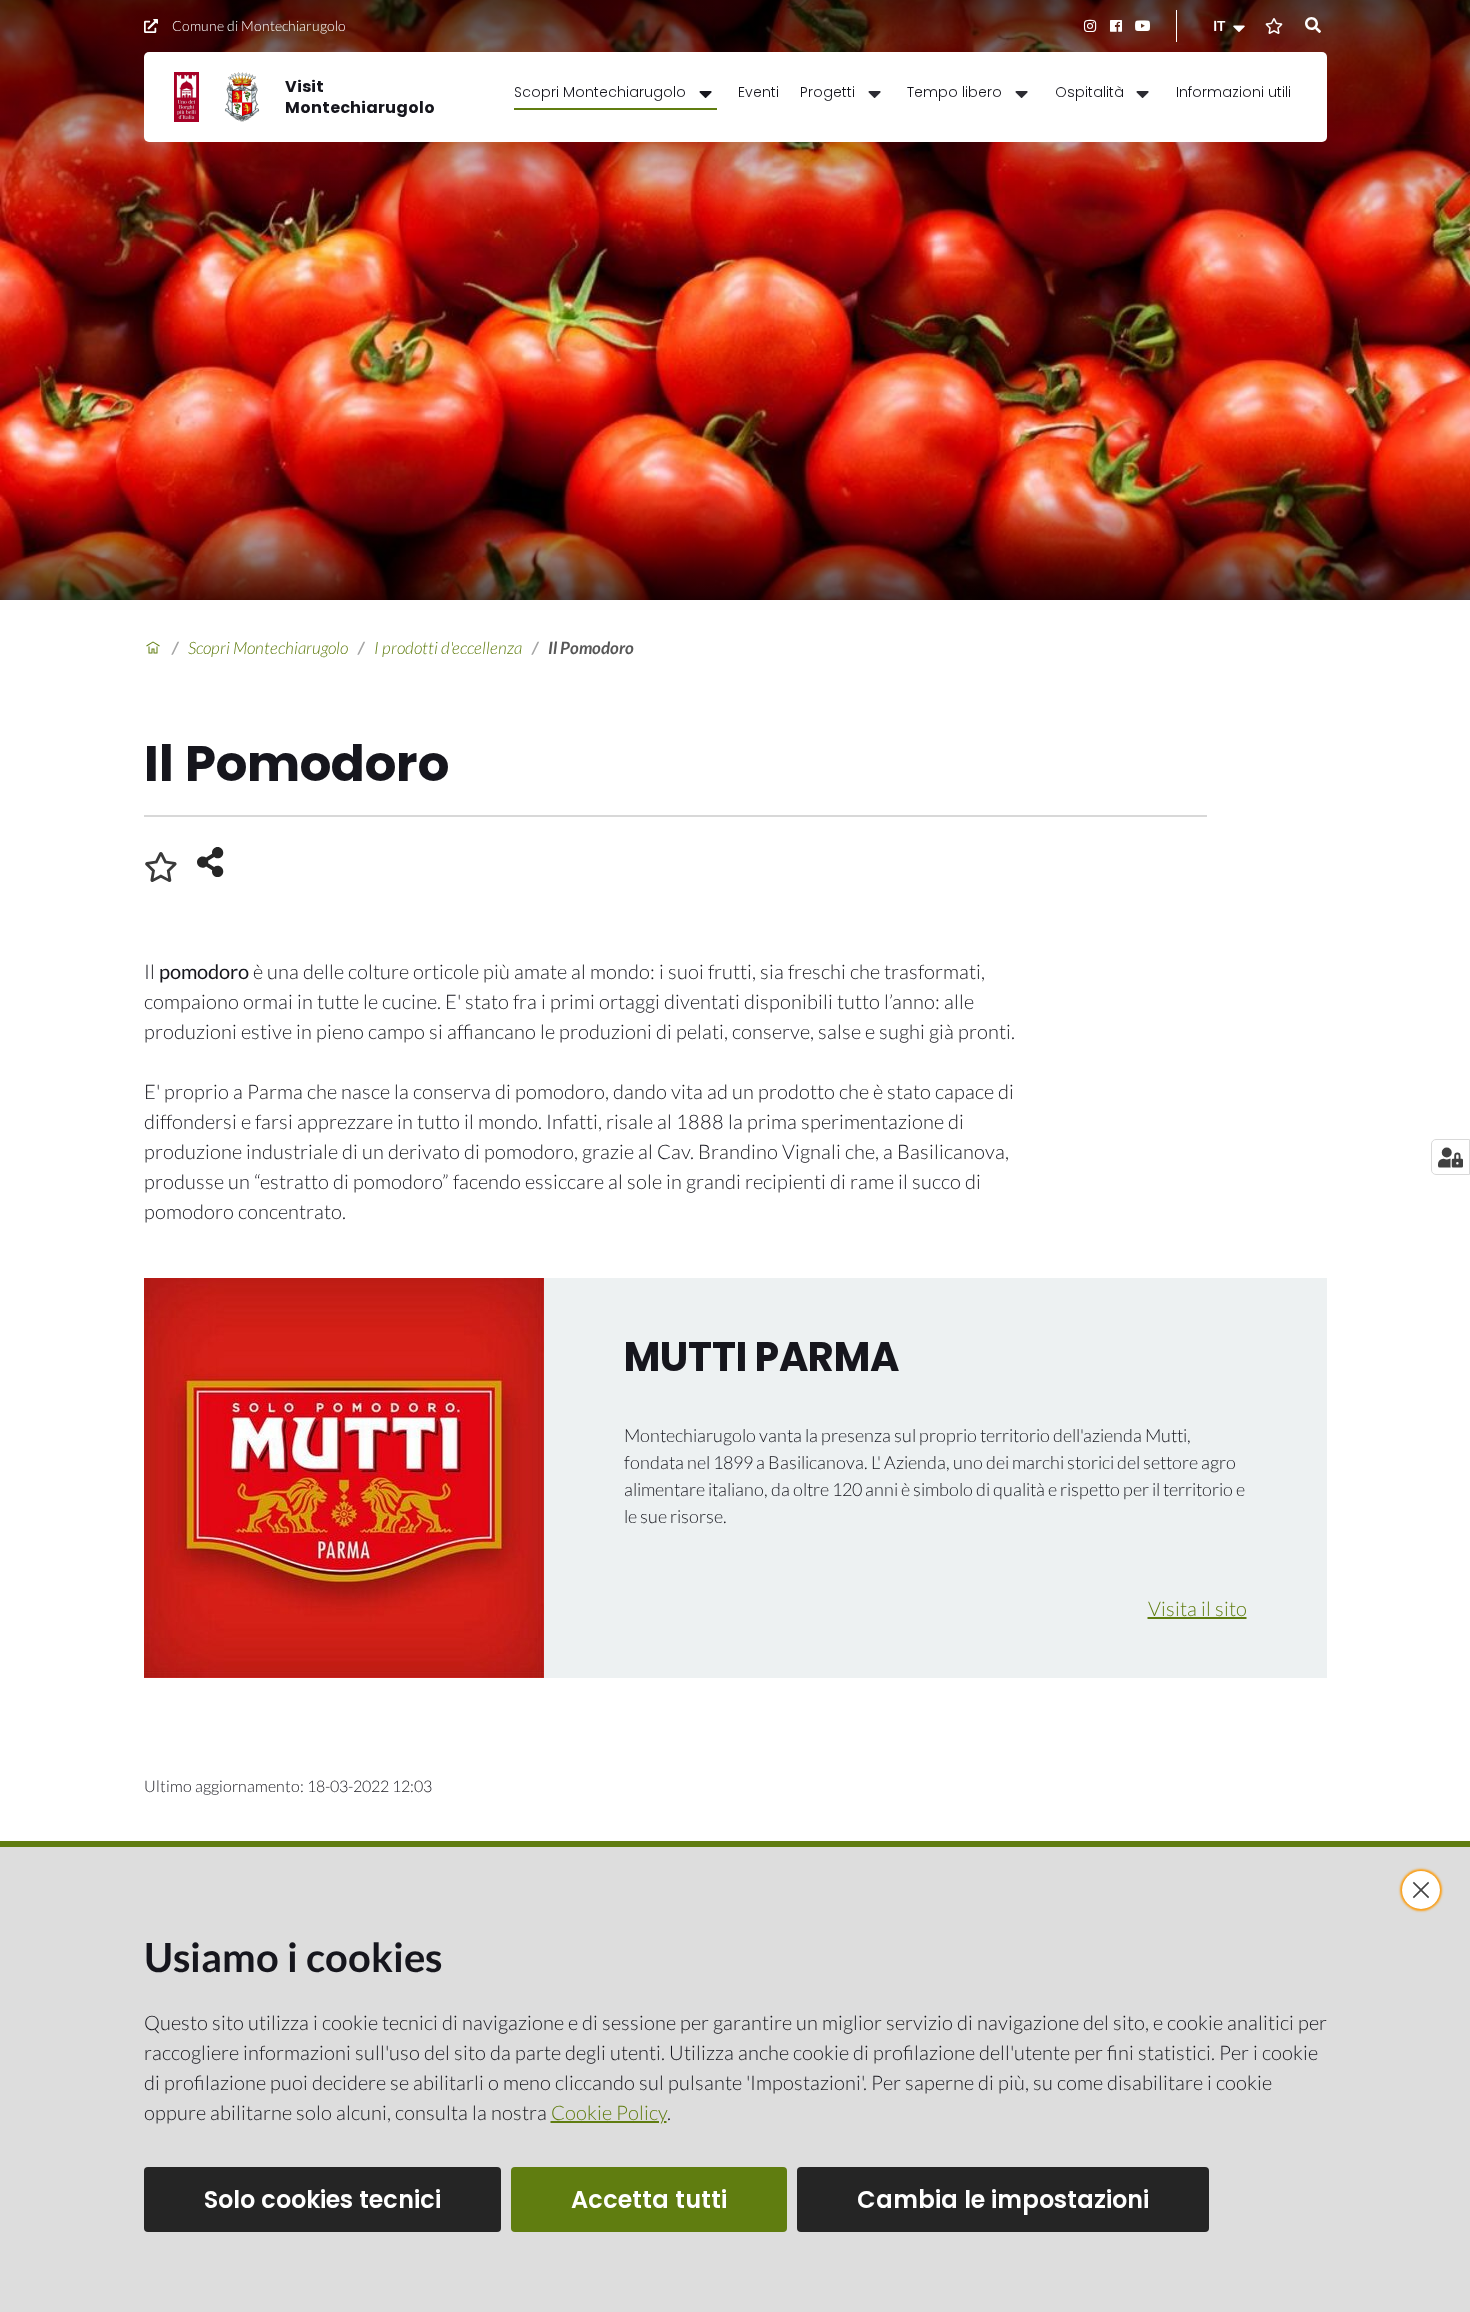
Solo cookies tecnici (322, 2199)
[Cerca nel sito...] (1313, 26)
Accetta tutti (649, 2199)
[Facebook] (1116, 26)
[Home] (153, 648)
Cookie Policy (609, 2112)
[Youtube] (1142, 26)
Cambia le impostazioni (1003, 2199)
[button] (1231, 26)
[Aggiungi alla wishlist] (161, 867)
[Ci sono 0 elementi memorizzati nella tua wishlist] (1274, 25)
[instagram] (1089, 26)
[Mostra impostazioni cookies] (1450, 1157)
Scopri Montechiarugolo (268, 647)
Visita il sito (1197, 1608)
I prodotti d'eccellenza (448, 647)
